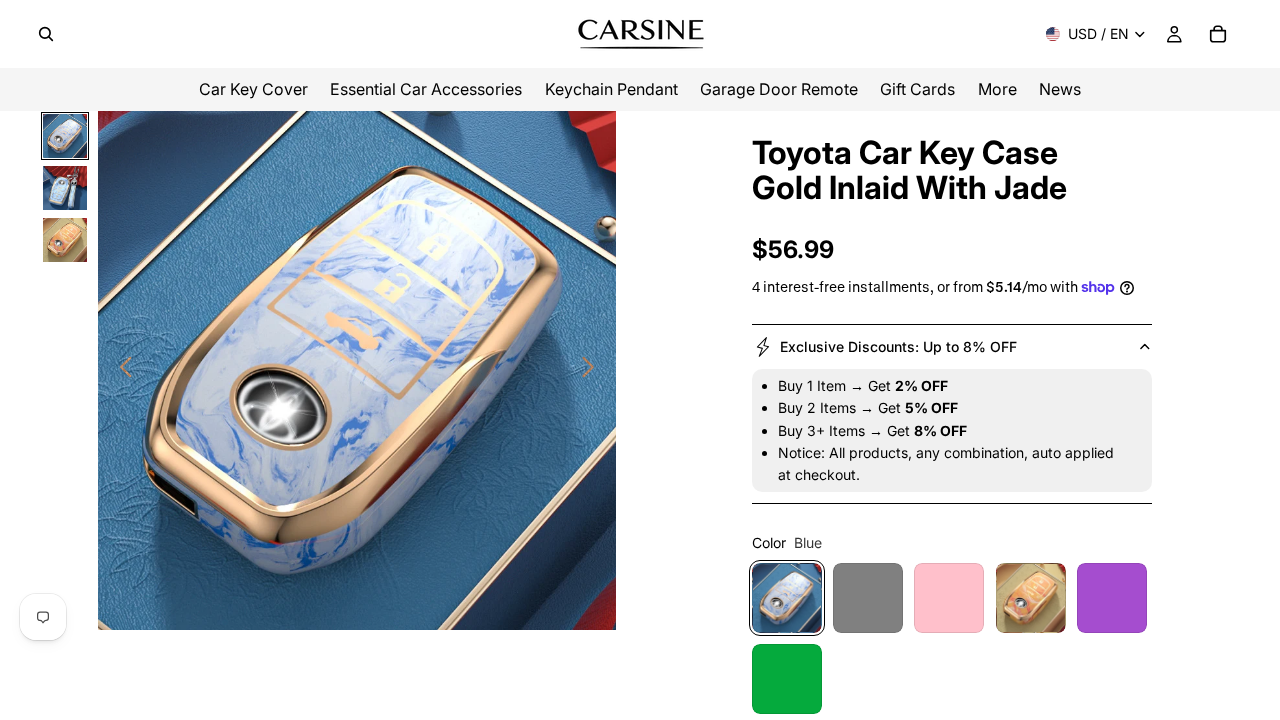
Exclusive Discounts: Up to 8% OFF (898, 346)
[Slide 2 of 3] (65, 188)
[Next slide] (593, 371)
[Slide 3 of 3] (65, 240)
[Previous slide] (120, 371)
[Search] (46, 34)
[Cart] (1218, 34)
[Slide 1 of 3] (65, 136)
